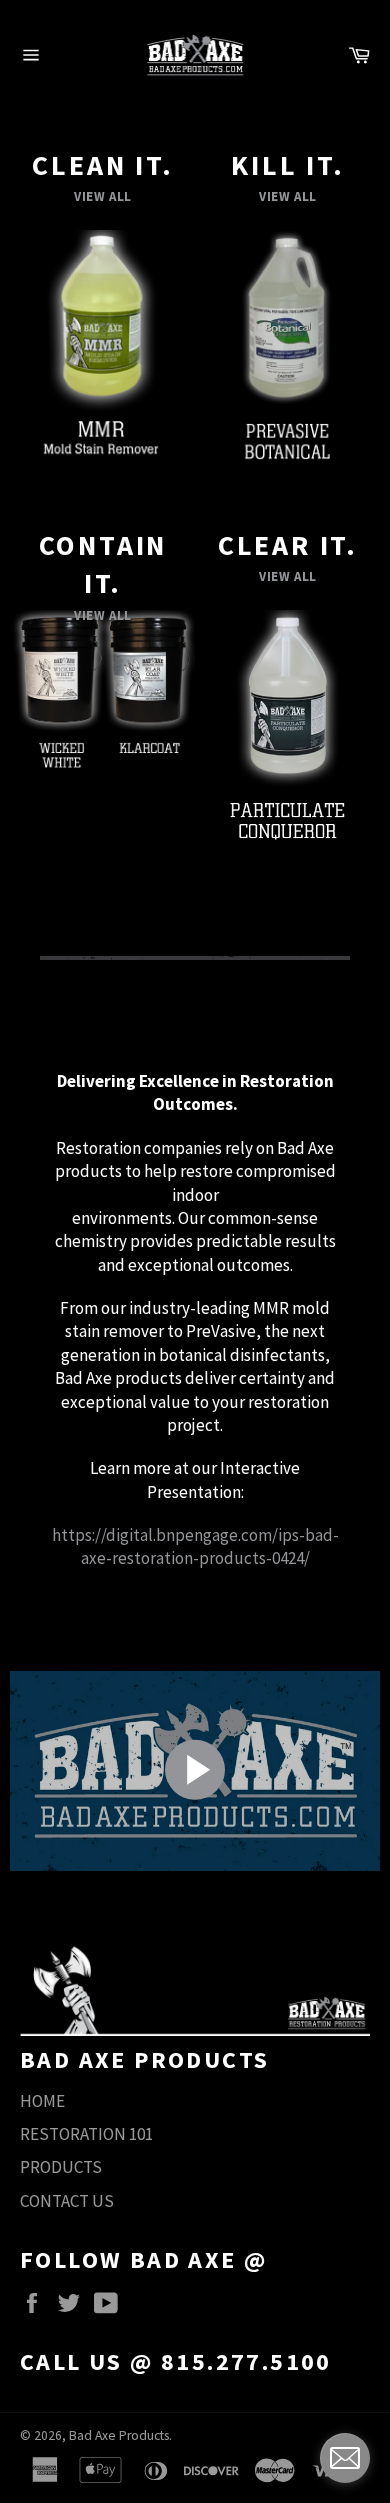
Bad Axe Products (119, 2435)
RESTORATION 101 (86, 2134)
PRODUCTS (61, 2167)
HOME (42, 2101)
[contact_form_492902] (345, 2458)
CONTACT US (67, 2201)
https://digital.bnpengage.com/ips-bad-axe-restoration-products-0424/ (195, 1546)
